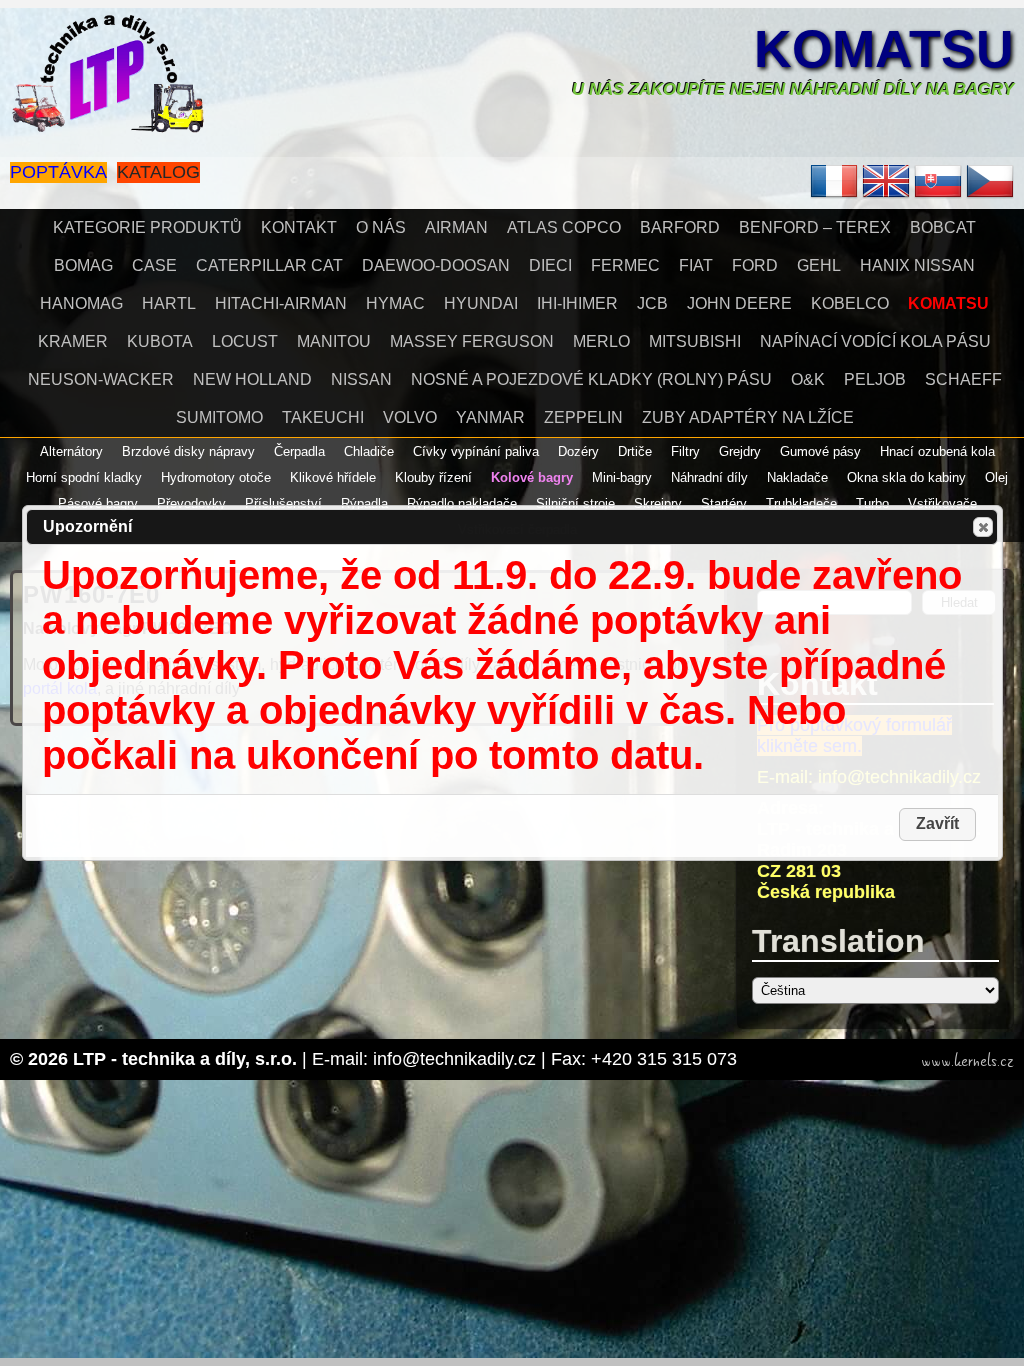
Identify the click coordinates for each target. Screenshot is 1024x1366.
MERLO (601, 341)
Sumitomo (219, 417)
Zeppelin (583, 417)
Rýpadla (364, 503)
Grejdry (740, 451)
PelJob (875, 379)
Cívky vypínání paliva (476, 451)
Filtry (685, 451)
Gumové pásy (820, 451)
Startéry (724, 503)
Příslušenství (283, 503)
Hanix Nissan (917, 265)
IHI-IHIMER (577, 303)
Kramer (73, 341)
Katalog (158, 172)
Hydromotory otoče (216, 477)
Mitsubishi (695, 341)
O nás (381, 227)
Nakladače (797, 477)
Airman (456, 227)
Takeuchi (323, 417)
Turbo (872, 503)
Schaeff (963, 379)
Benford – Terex (815, 227)
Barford (680, 227)
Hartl (169, 303)
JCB (652, 303)
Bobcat (943, 227)
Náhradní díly (709, 477)
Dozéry (578, 451)
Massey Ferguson (472, 341)
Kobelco (850, 303)
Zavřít (983, 527)
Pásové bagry (98, 503)
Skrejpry (658, 503)
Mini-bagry (622, 477)
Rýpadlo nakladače (462, 503)
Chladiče (369, 451)
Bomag (83, 265)
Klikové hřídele (333, 477)
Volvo (410, 417)
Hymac (395, 303)
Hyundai (481, 303)
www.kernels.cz (967, 1061)
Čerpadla (299, 451)
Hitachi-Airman (281, 303)
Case (154, 265)
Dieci (550, 265)
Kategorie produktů (147, 227)
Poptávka (58, 172)
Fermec (625, 265)
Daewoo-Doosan (436, 265)
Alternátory (71, 451)
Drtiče (635, 451)
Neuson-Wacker (101, 379)
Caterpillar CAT (269, 265)
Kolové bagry (532, 477)
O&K (808, 379)
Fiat (696, 265)
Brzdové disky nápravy (188, 451)
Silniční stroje (575, 503)
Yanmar (490, 417)
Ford (755, 265)
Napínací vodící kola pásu (875, 341)
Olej (996, 477)
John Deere (739, 303)
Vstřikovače (942, 503)
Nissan (361, 379)
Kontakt (299, 227)
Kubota (160, 341)
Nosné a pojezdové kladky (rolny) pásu (591, 379)
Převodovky (191, 503)
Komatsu (884, 49)
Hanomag (81, 303)
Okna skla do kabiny (906, 477)
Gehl (819, 265)
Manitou (334, 341)
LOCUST (245, 341)
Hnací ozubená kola (937, 451)
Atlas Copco (564, 227)
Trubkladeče (801, 503)
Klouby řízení (433, 477)
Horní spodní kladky (84, 477)
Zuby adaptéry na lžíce (748, 417)
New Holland (252, 379)
